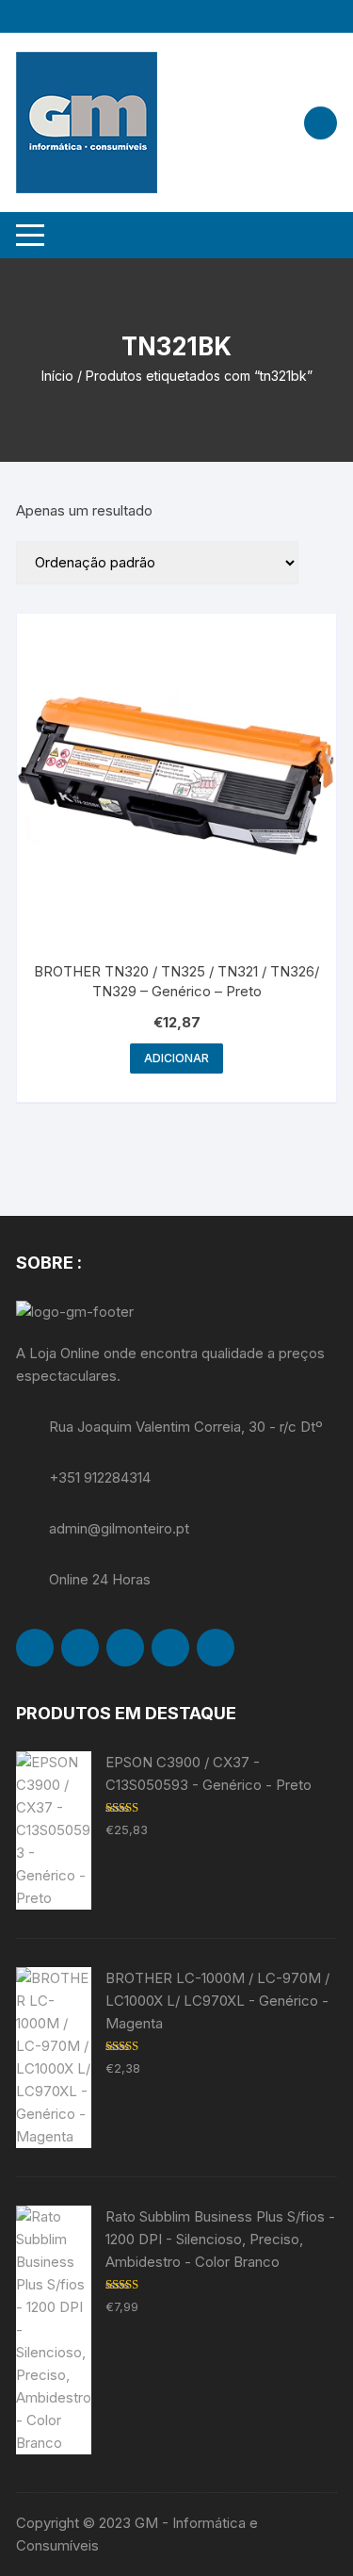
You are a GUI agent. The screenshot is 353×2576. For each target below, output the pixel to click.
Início (57, 376)
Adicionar (176, 1058)
